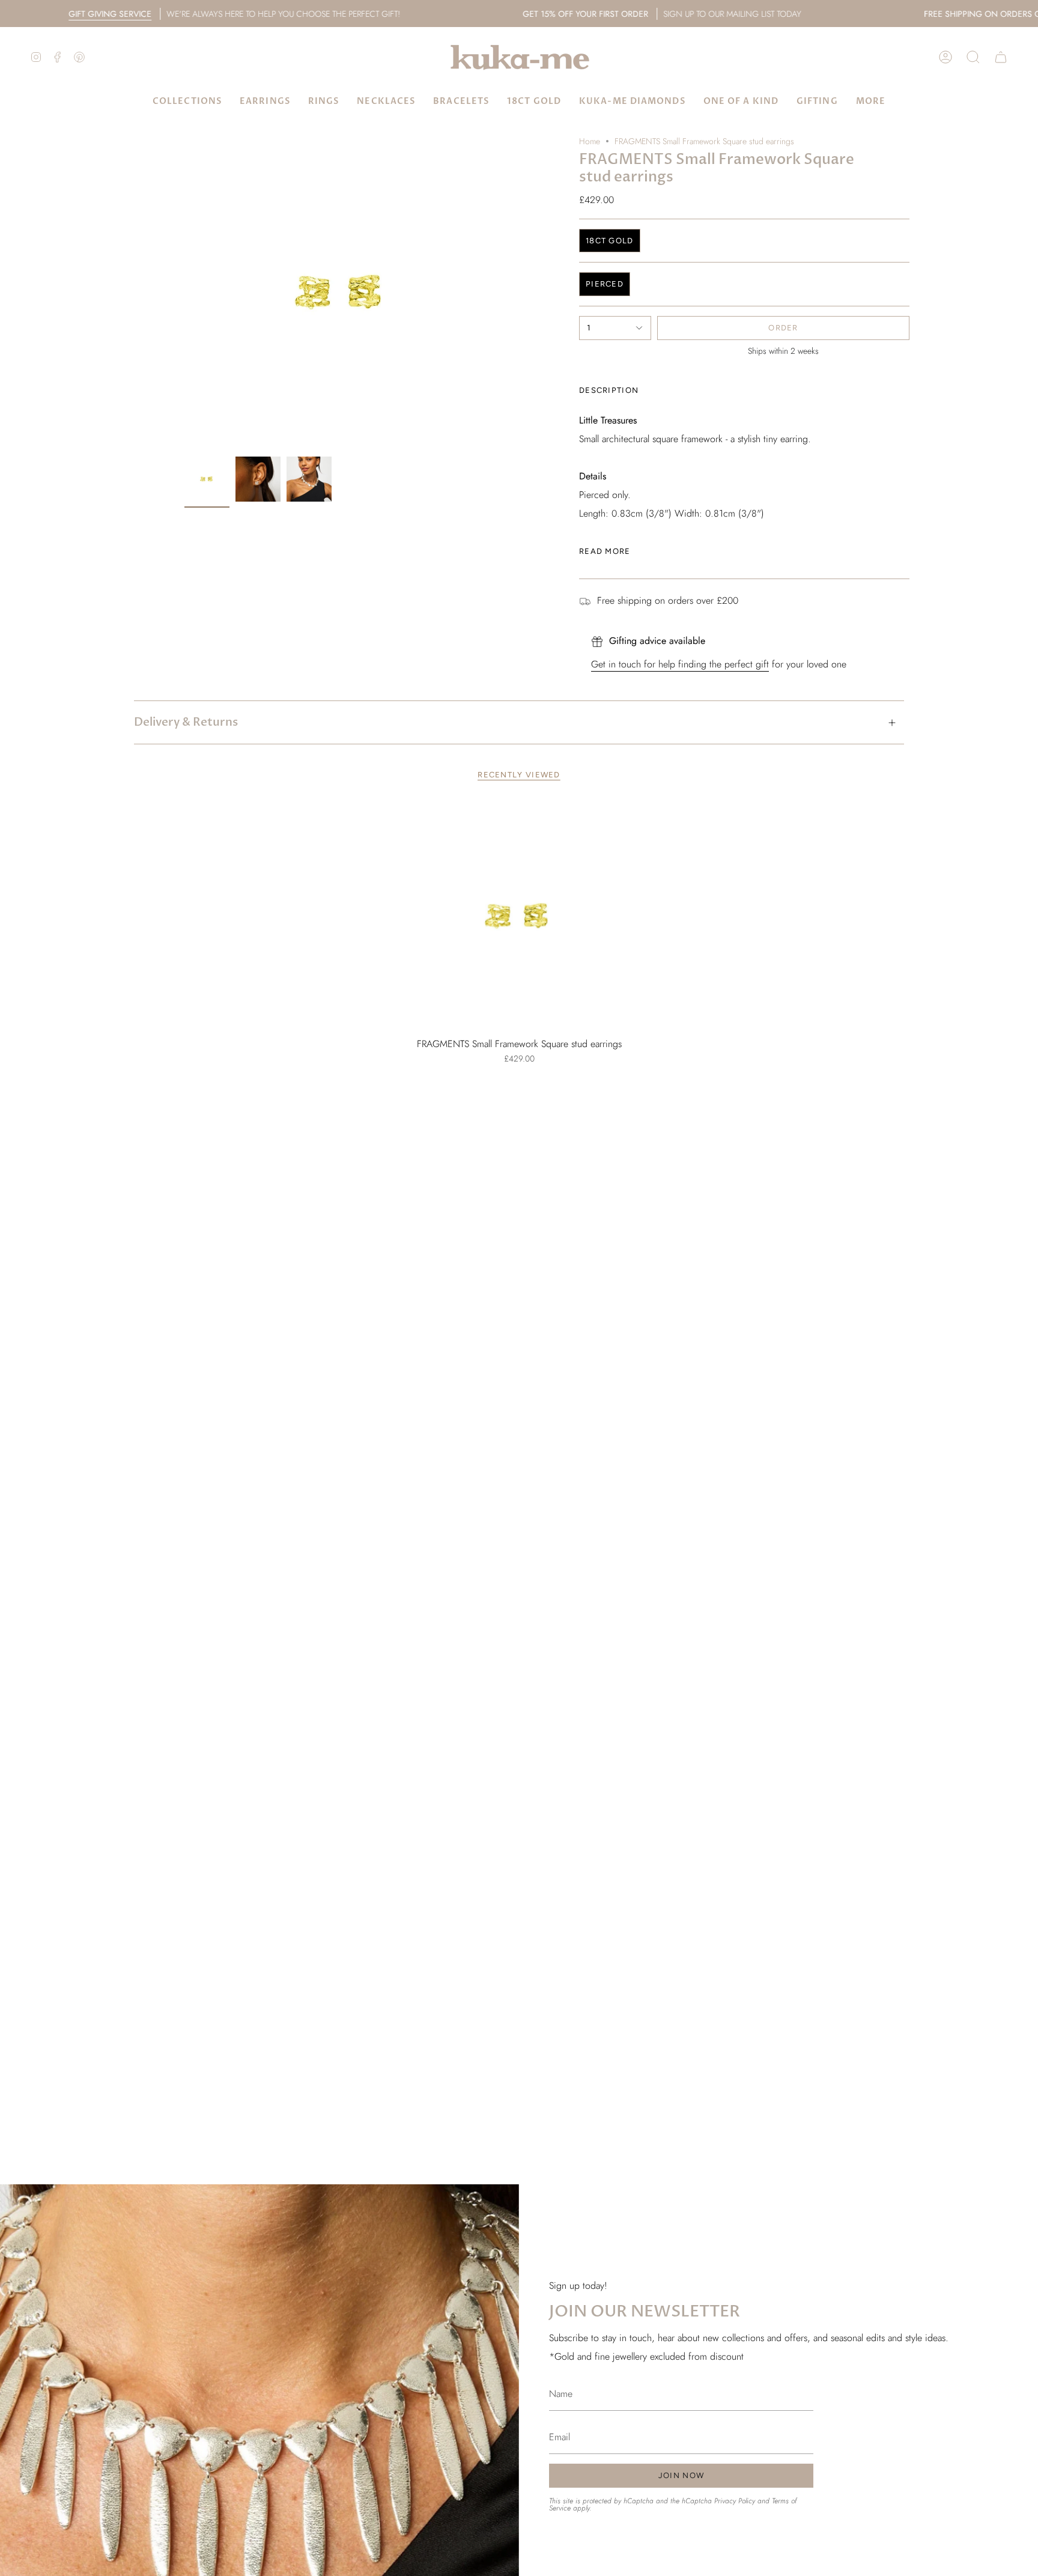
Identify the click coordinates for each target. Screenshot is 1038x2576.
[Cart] (1001, 57)
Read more (605, 551)
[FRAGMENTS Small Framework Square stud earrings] (519, 916)
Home (590, 141)
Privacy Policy (735, 2501)
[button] (973, 57)
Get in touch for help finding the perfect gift (680, 664)
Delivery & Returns (186, 722)
